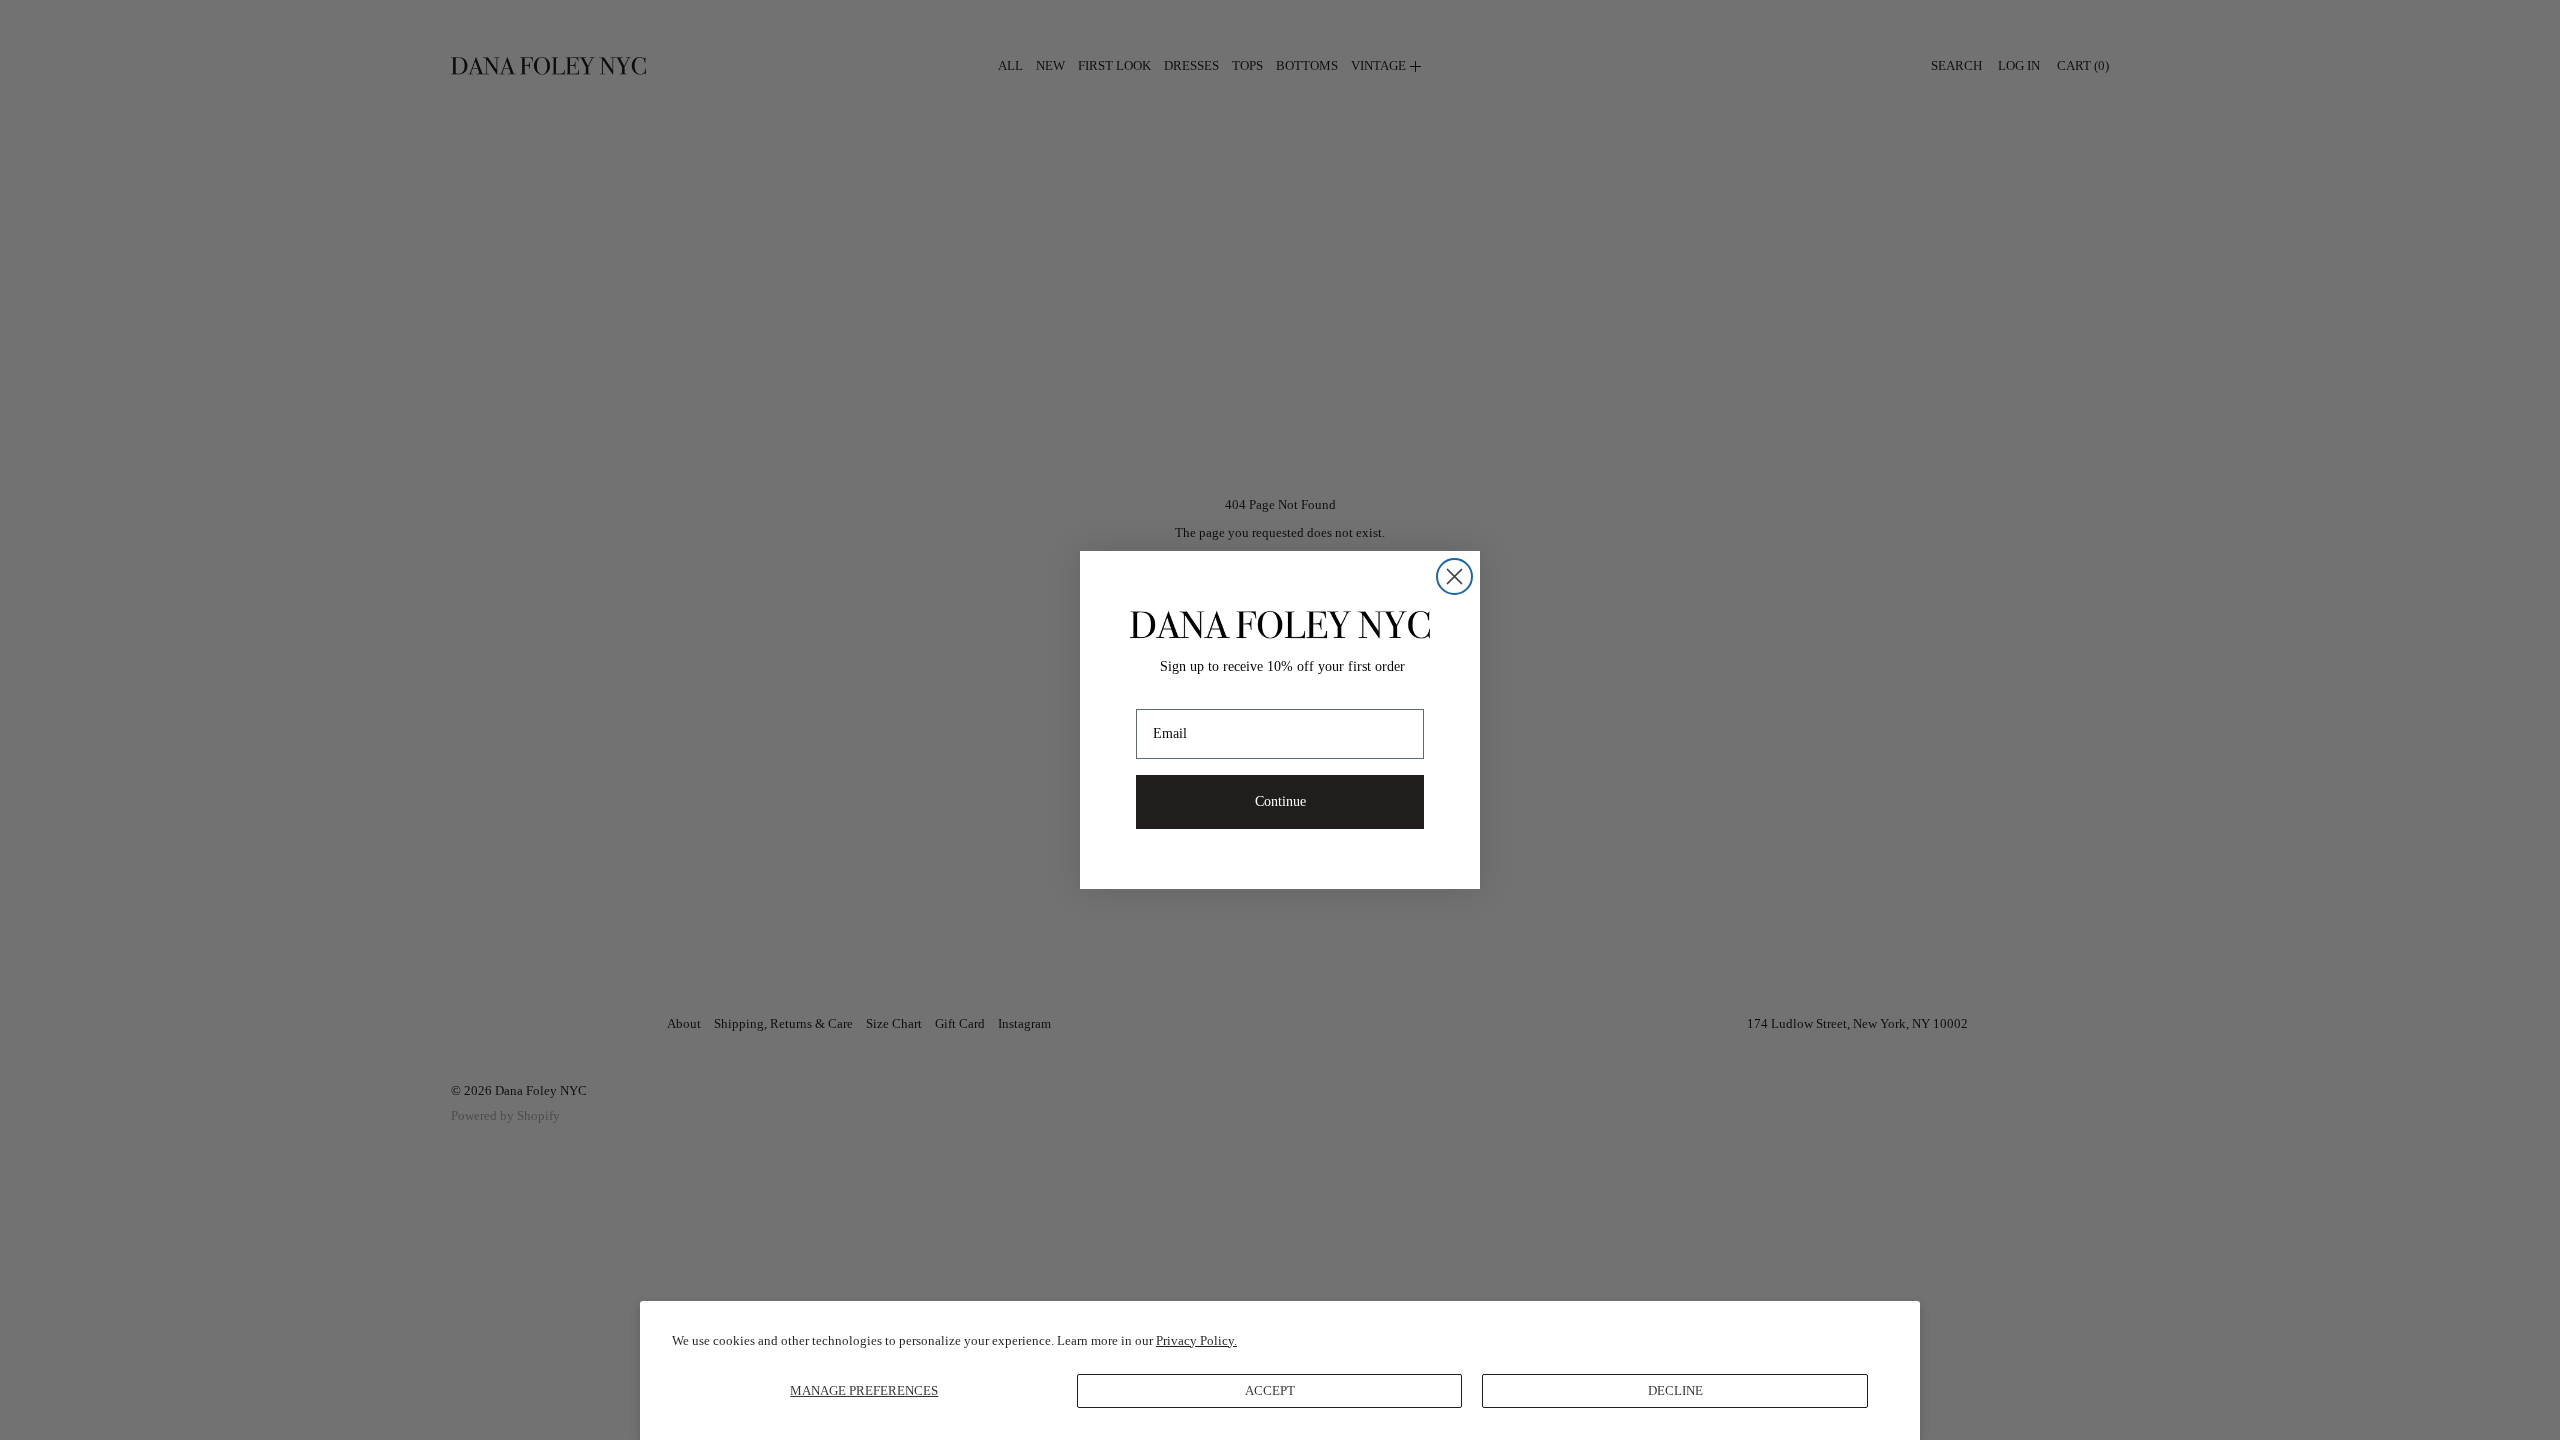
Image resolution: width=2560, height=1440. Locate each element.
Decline (1675, 1390)
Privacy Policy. (1196, 1340)
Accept (1270, 1390)
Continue (1280, 801)
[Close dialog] (1454, 576)
